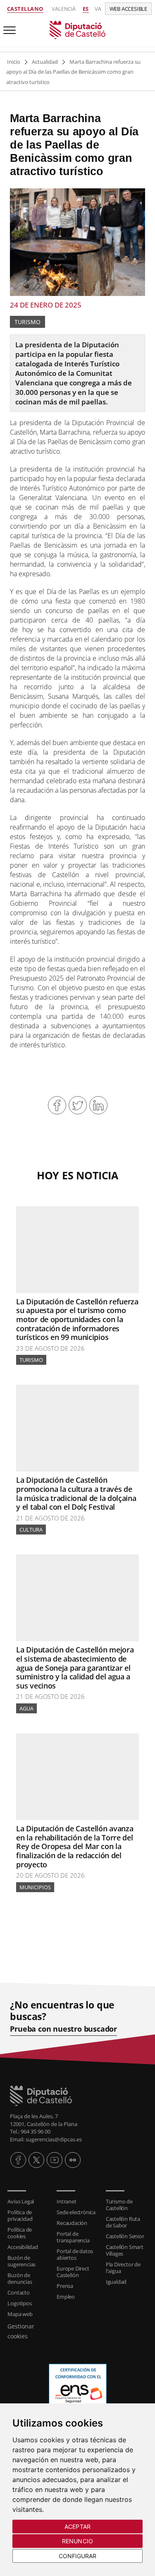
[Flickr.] (73, 2160)
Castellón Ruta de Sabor (123, 2222)
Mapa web (20, 2314)
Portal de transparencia (73, 2237)
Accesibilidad (23, 2247)
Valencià (64, 9)
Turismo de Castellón (119, 2205)
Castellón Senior (125, 2236)
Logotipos (19, 2303)
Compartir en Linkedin (98, 1105)
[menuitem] (28, 2201)
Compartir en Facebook (57, 1105)
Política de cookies (20, 2233)
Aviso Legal (21, 2201)
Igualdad (116, 2282)
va (98, 9)
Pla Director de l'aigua (123, 2268)
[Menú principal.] (8, 27)
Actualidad (45, 62)
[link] (77, 29)
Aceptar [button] (77, 2527)
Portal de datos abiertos (75, 2254)
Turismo (27, 322)
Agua (26, 1708)
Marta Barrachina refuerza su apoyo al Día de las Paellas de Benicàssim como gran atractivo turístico (73, 72)
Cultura (31, 1530)
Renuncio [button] (77, 2541)
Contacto (18, 2292)
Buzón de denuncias (20, 2278)
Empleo (66, 2297)
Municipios (35, 1887)
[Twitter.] (36, 2160)
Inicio (14, 62)
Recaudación (72, 2223)
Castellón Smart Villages (125, 2250)
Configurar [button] (78, 2556)
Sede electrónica (76, 2212)
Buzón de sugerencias (21, 2261)
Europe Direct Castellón (73, 2272)
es (86, 9)
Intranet (66, 2201)
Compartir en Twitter (78, 1105)
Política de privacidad (20, 2215)
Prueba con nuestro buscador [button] (63, 2029)
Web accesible (128, 9)
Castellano (25, 9)
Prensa (65, 2286)
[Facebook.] (18, 2160)
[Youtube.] (55, 2160)
